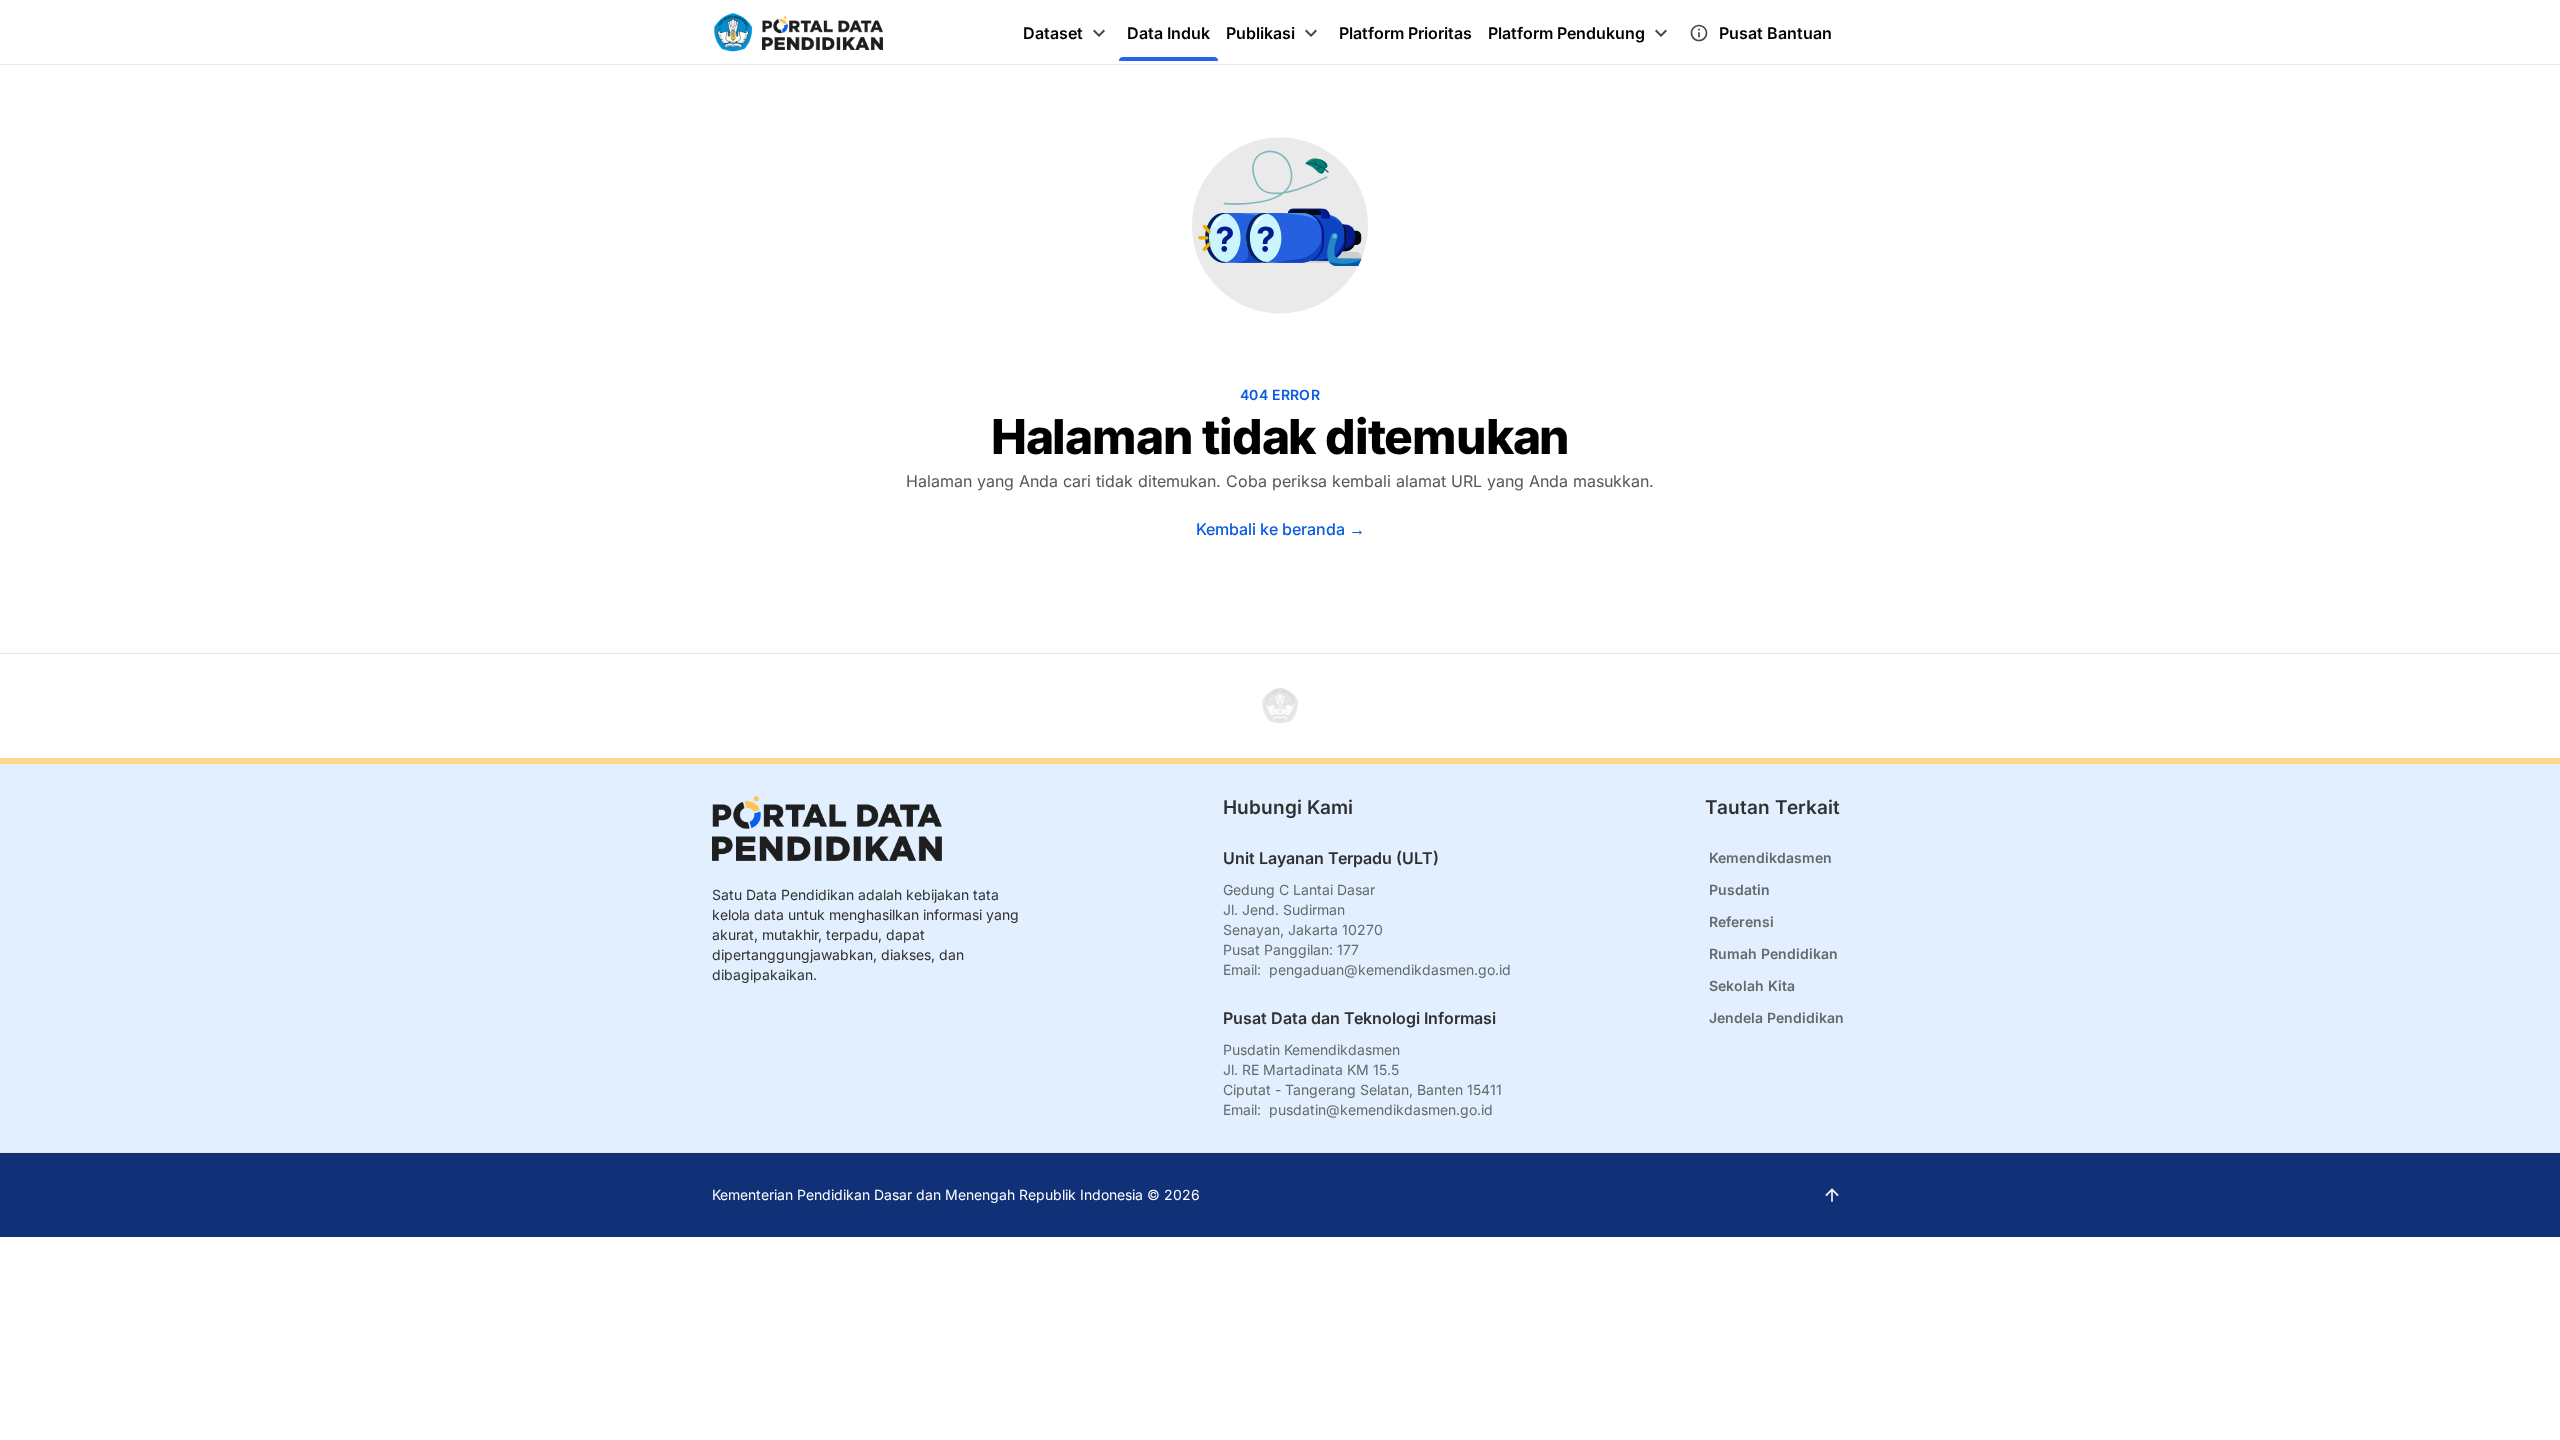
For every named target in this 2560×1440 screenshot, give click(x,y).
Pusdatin (1739, 889)
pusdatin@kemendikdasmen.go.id (1381, 1109)
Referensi (1741, 921)
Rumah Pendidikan (1773, 953)
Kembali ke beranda (1280, 529)
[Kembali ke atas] (1280, 706)
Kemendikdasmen (1770, 857)
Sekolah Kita (1752, 985)
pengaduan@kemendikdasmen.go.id (1390, 969)
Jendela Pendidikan (1776, 1017)
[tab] (1067, 33)
